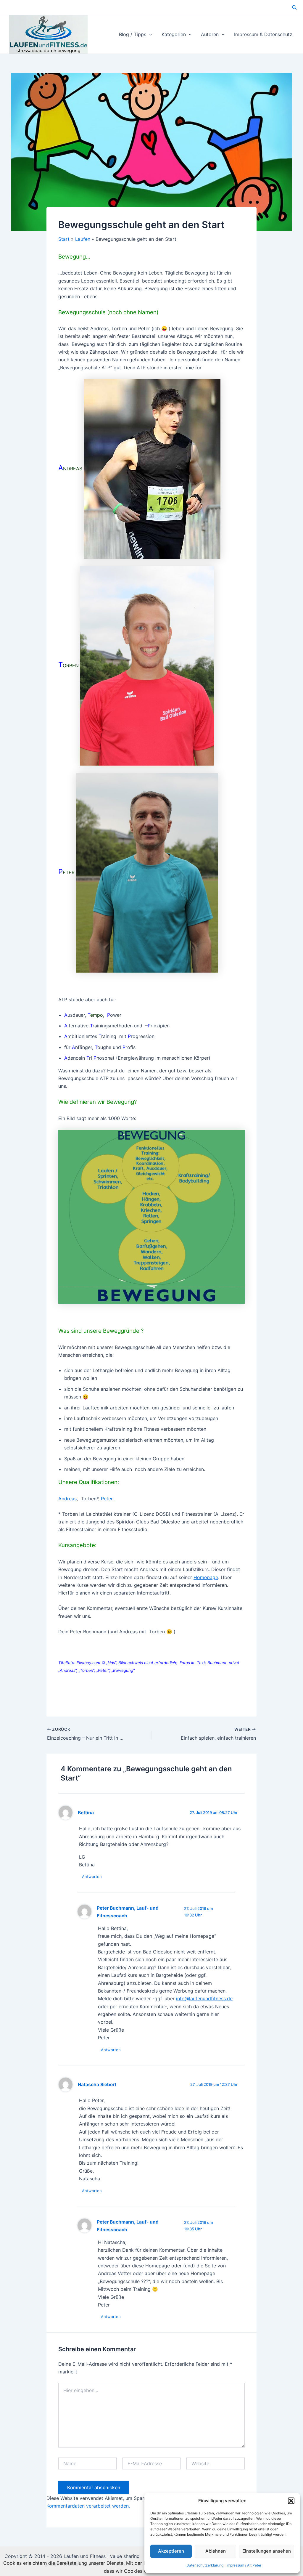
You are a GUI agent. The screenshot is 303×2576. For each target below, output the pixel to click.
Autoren (210, 34)
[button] (291, 2501)
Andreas (67, 1499)
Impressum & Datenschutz (263, 34)
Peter (108, 1499)
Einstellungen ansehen (267, 2551)
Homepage (206, 1577)
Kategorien (174, 34)
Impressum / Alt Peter (244, 2565)
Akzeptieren (171, 2551)
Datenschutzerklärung (205, 2565)
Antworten (92, 1876)
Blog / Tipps (133, 34)
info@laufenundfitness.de (204, 1998)
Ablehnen (216, 2551)
